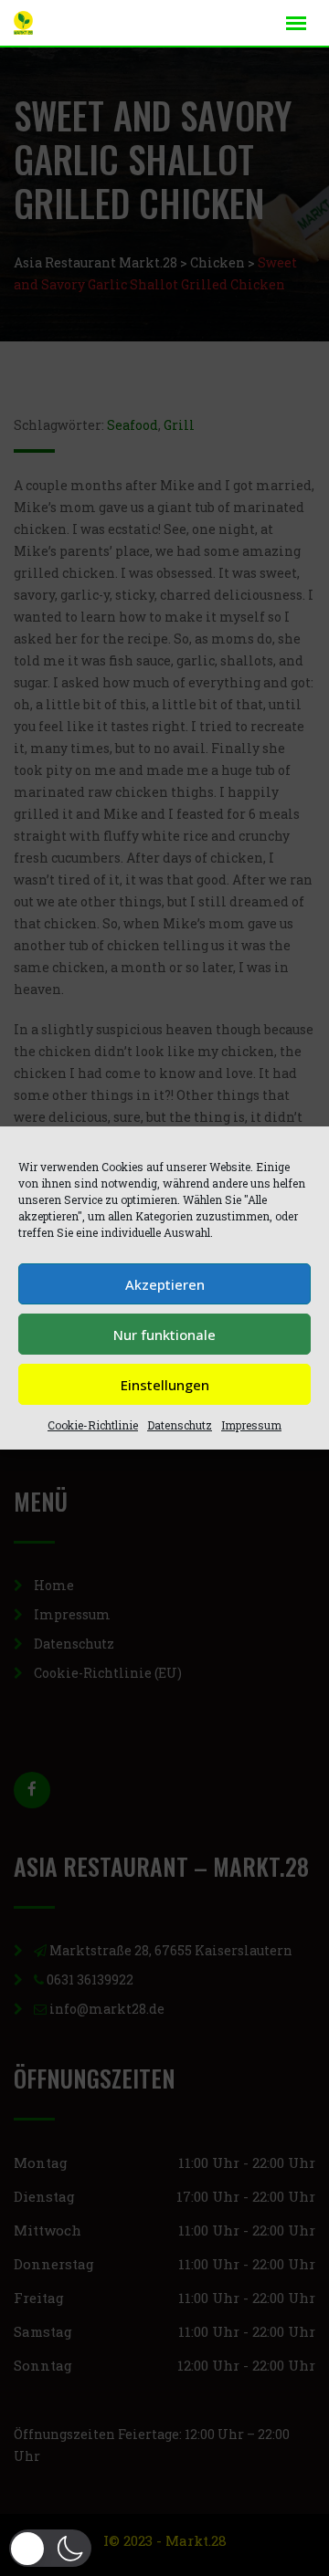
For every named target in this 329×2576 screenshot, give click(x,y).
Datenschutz (180, 1425)
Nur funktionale (164, 1335)
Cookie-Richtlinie (93, 1425)
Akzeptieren (165, 1284)
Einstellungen (165, 1385)
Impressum (251, 1425)
